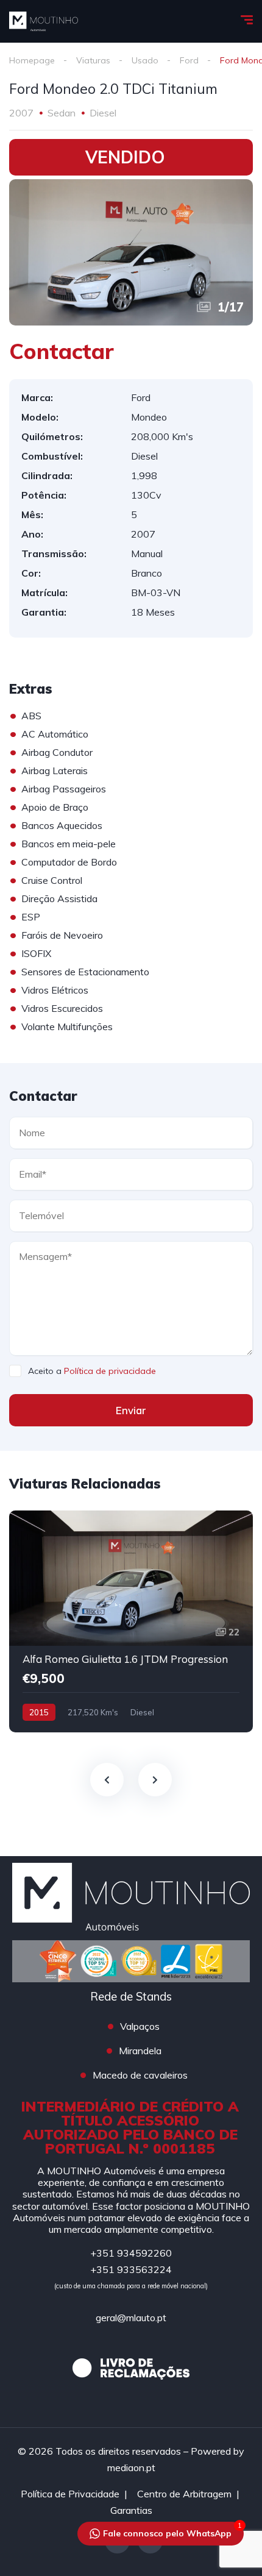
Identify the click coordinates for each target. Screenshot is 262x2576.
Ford (189, 60)
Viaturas (93, 60)
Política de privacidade (110, 1371)
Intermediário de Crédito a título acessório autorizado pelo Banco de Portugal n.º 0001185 (130, 2127)
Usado (145, 60)
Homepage (32, 60)
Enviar (131, 1410)
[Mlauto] (44, 21)
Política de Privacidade (70, 2494)
